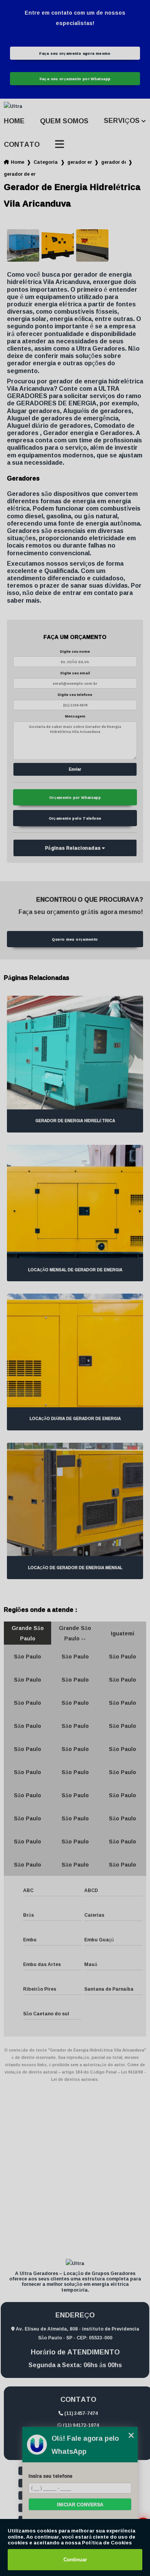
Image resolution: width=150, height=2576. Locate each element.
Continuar (75, 2560)
